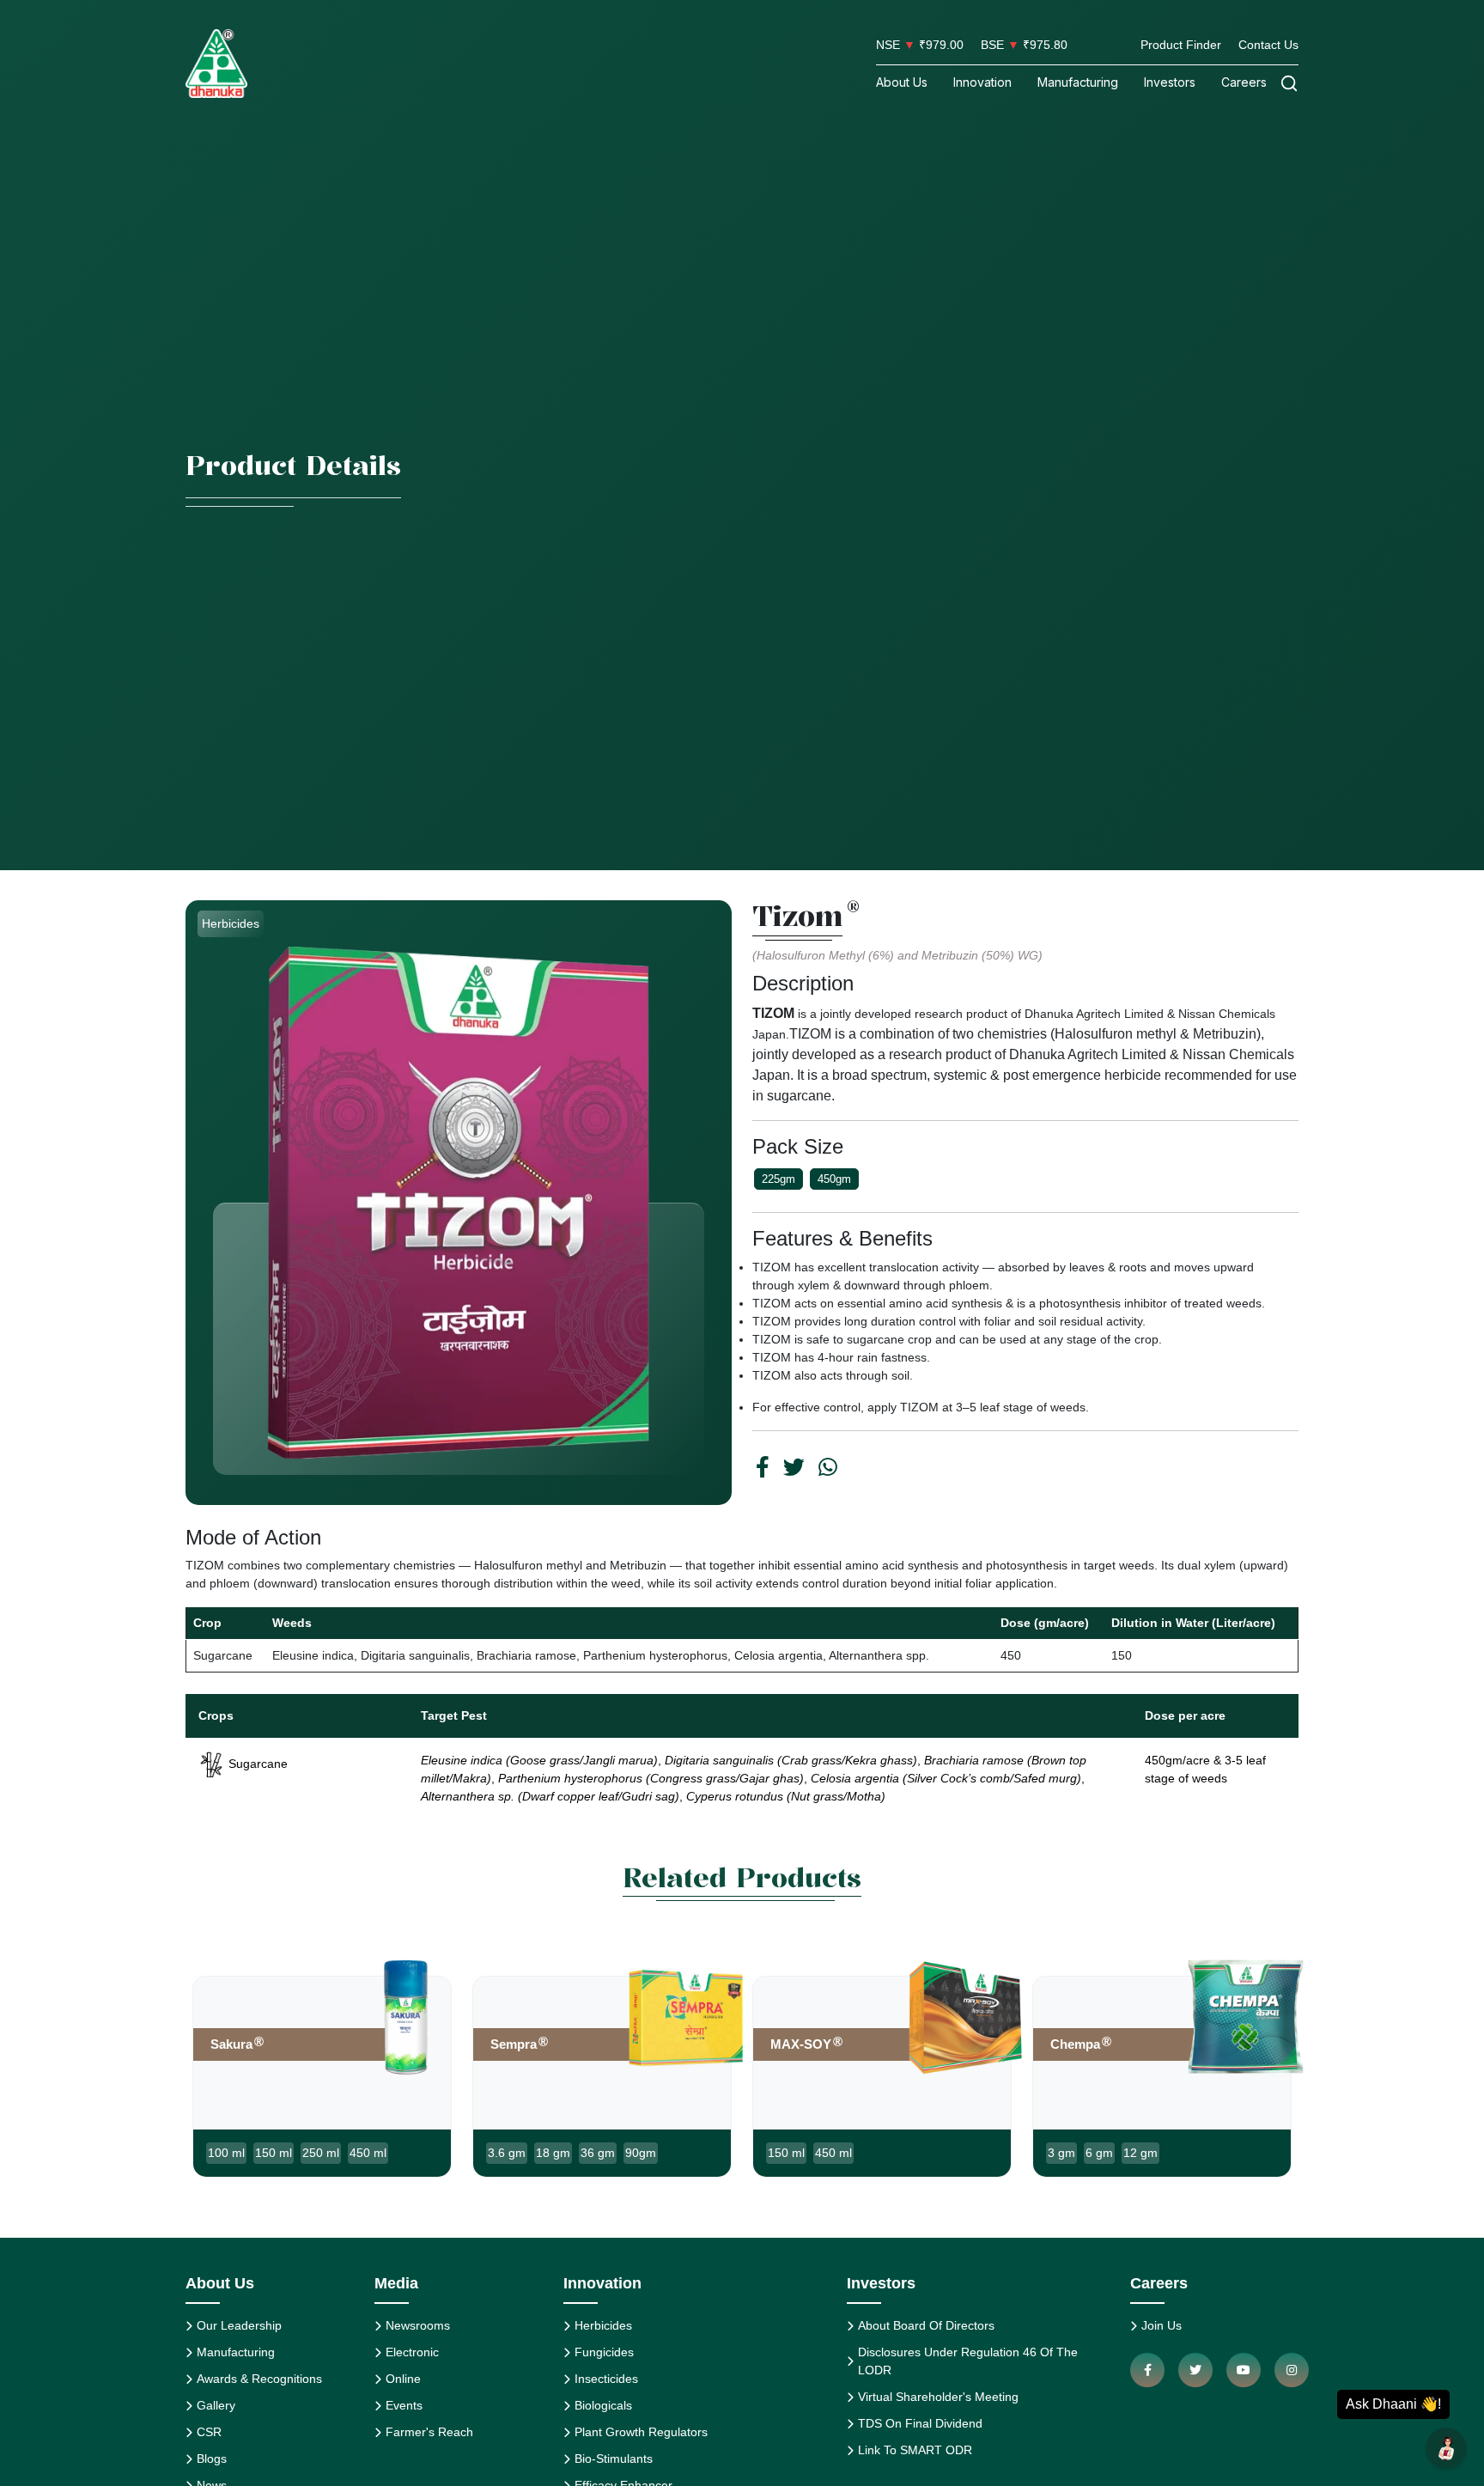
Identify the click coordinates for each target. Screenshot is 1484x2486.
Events (404, 2405)
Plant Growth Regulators (641, 2432)
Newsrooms (418, 2325)
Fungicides (604, 2352)
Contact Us (1268, 45)
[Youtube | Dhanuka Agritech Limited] (1244, 2370)
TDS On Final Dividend (920, 2423)
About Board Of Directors (926, 2325)
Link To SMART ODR (915, 2450)
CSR (209, 2432)
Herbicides (603, 2325)
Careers (1244, 82)
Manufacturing (1078, 82)
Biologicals (603, 2405)
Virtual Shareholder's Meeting (938, 2397)
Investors (1170, 82)
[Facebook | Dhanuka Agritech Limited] (1147, 2370)
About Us (902, 82)
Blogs (212, 2459)
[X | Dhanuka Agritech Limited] (1195, 2370)
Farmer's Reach (429, 2432)
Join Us (1162, 2325)
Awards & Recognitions (259, 2379)
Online (403, 2379)
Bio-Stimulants (614, 2459)
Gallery (216, 2405)
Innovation (982, 82)
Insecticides (606, 2379)
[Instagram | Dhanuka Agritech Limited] (1292, 2370)
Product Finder (1181, 45)
